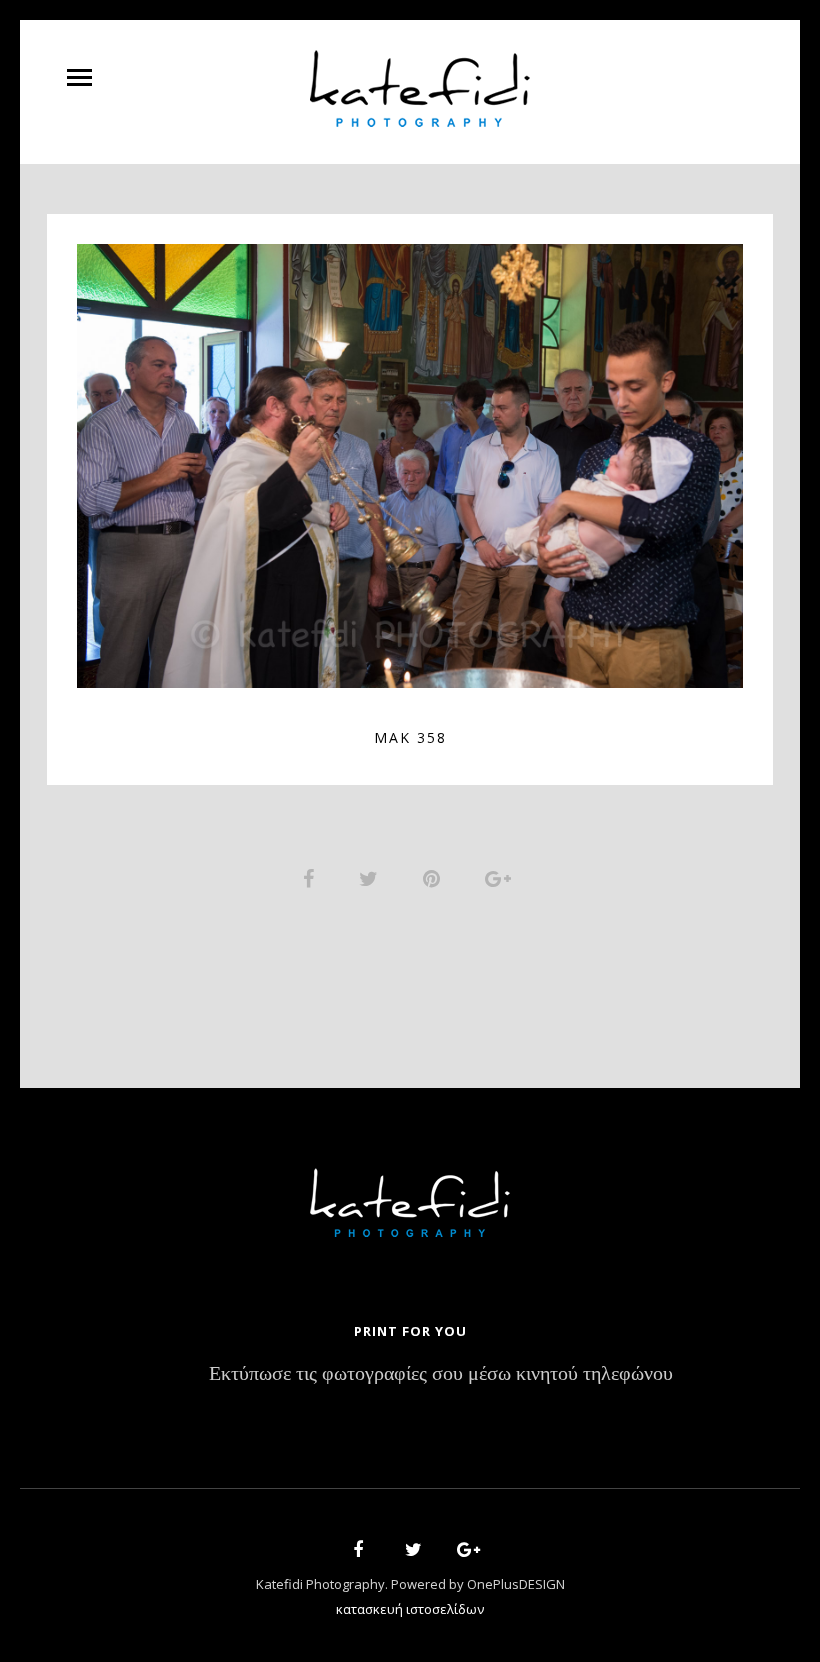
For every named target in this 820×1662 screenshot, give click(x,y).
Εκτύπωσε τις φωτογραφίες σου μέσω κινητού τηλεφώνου (441, 1374)
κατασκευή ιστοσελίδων (410, 1609)
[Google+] (462, 1552)
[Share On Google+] (501, 878)
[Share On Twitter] (372, 878)
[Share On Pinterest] (435, 878)
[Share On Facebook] (312, 878)
